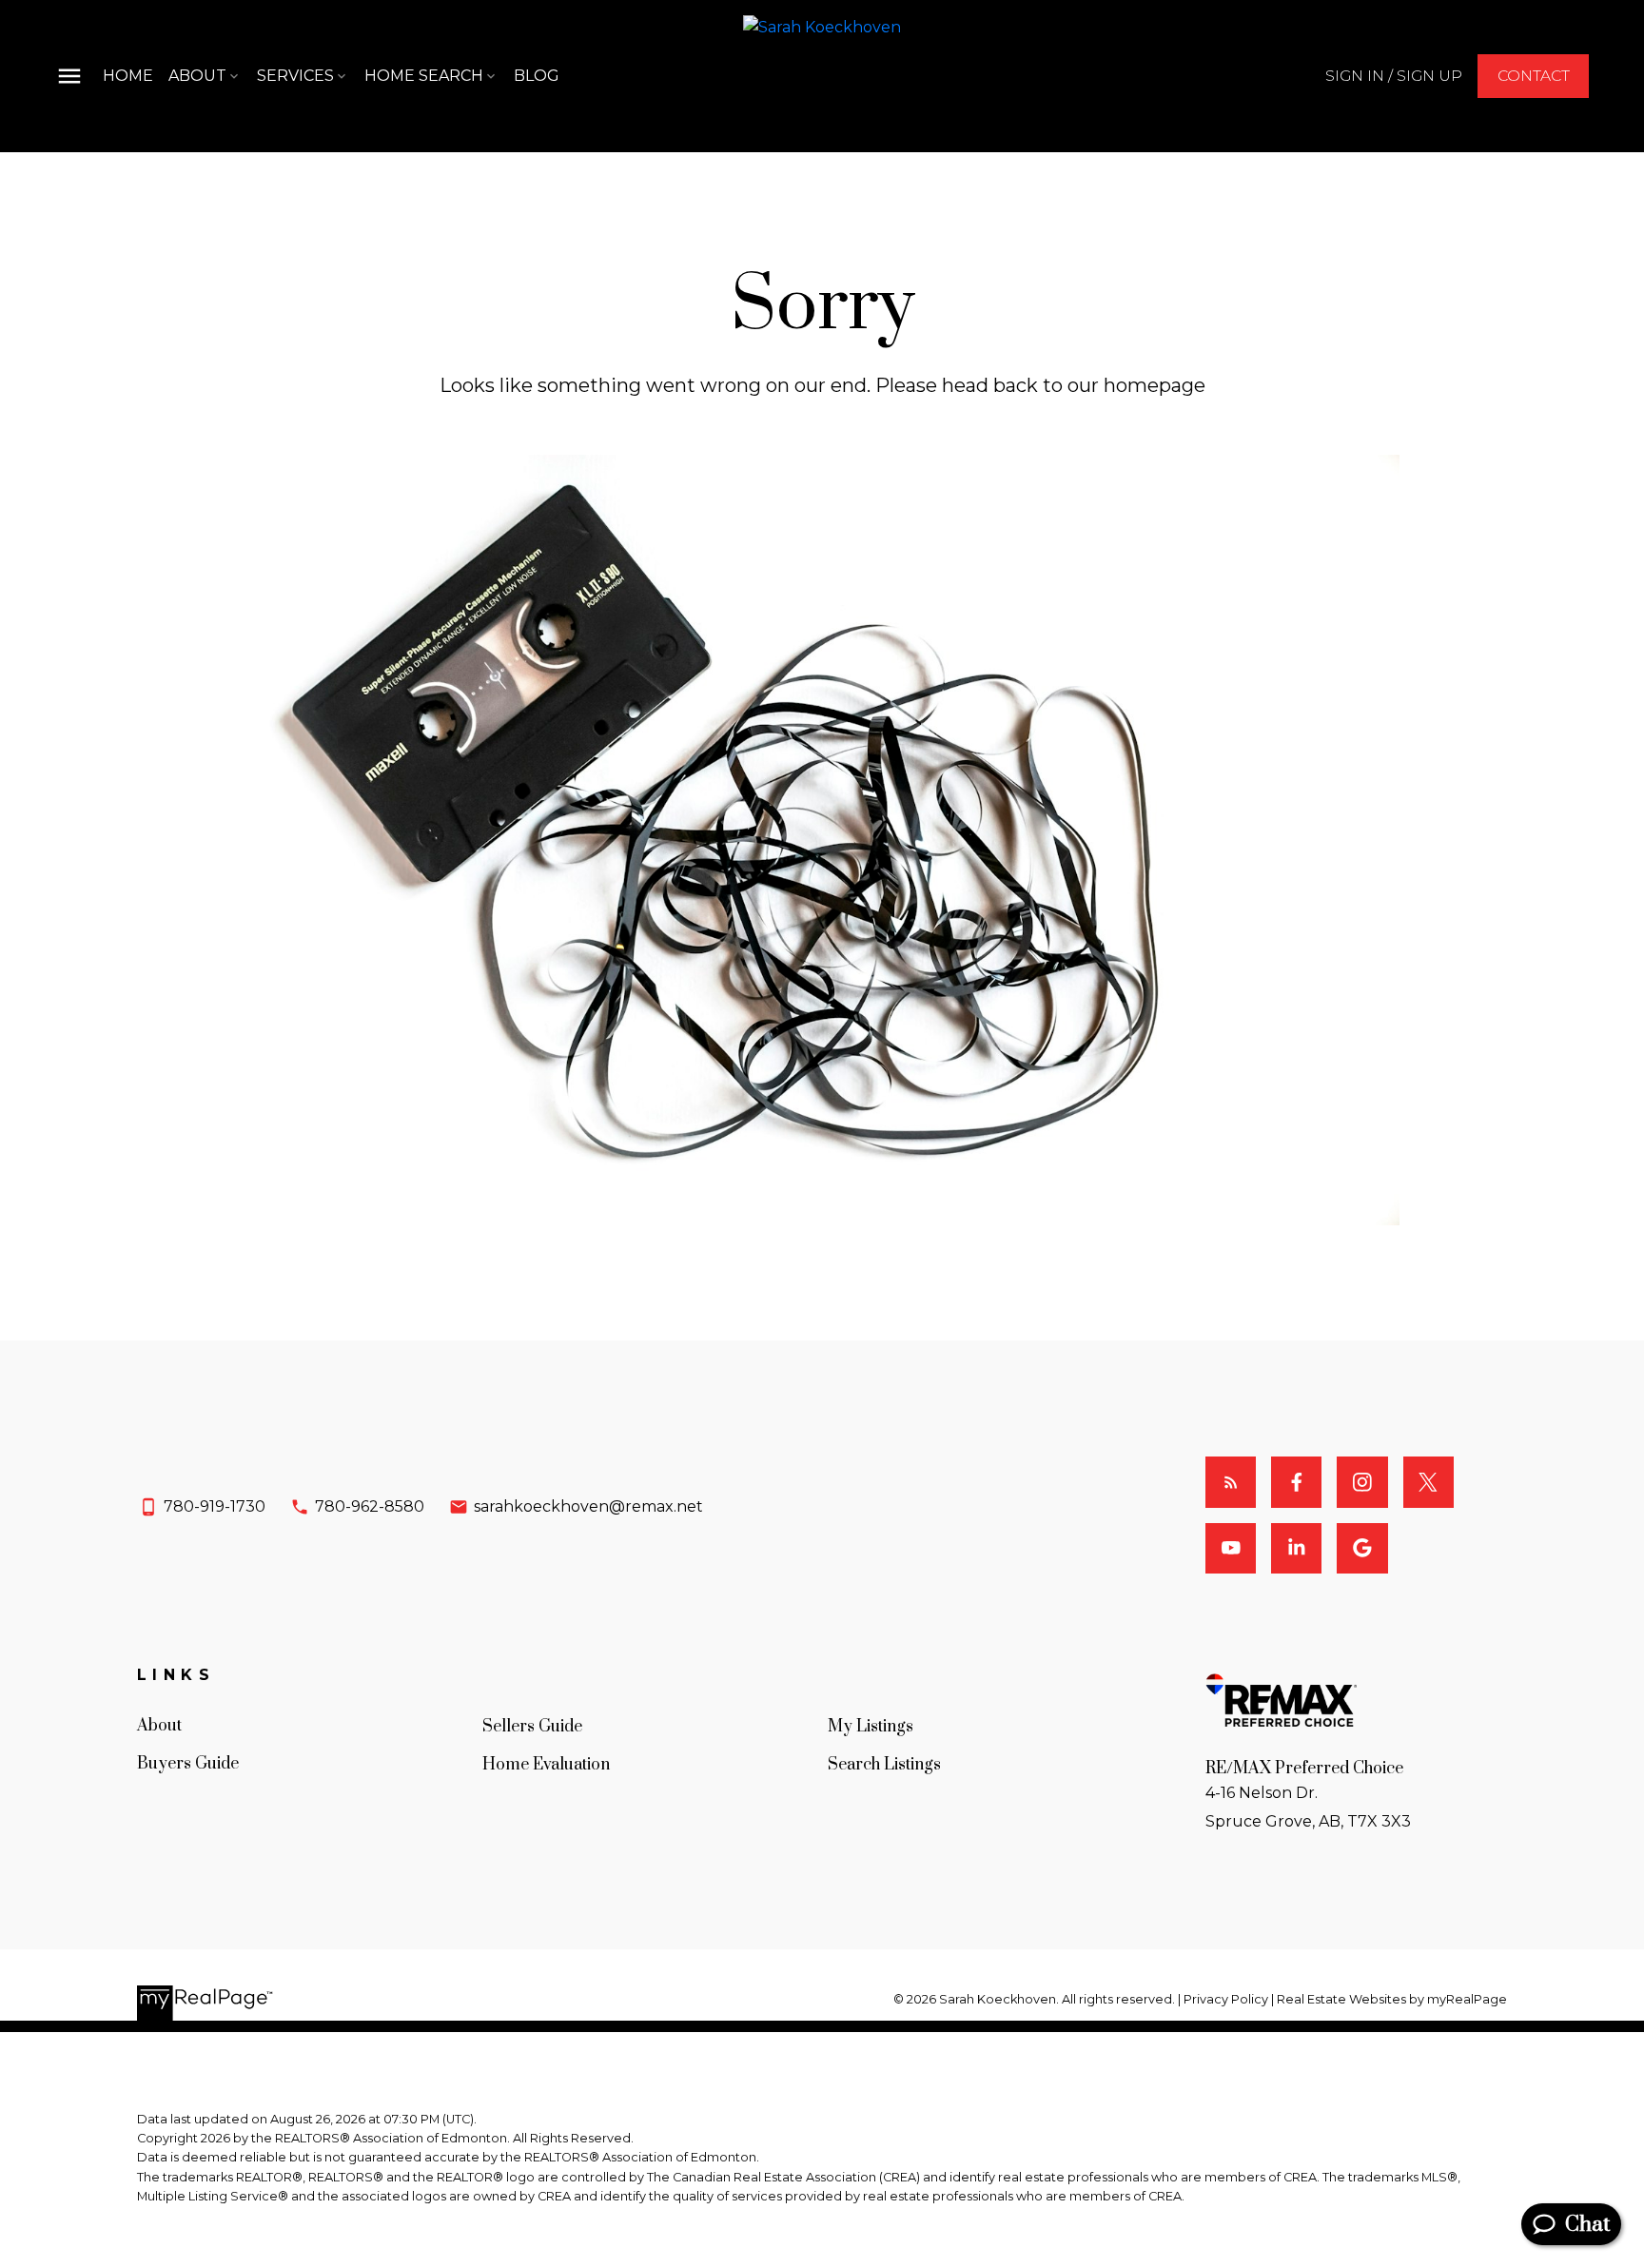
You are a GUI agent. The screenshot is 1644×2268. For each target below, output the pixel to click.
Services (295, 76)
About (197, 76)
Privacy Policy (1226, 1999)
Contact (1534, 76)
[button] (1394, 76)
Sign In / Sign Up (1394, 76)
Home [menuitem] (128, 76)
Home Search (424, 76)
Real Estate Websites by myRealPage (1392, 1999)
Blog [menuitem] (537, 76)
